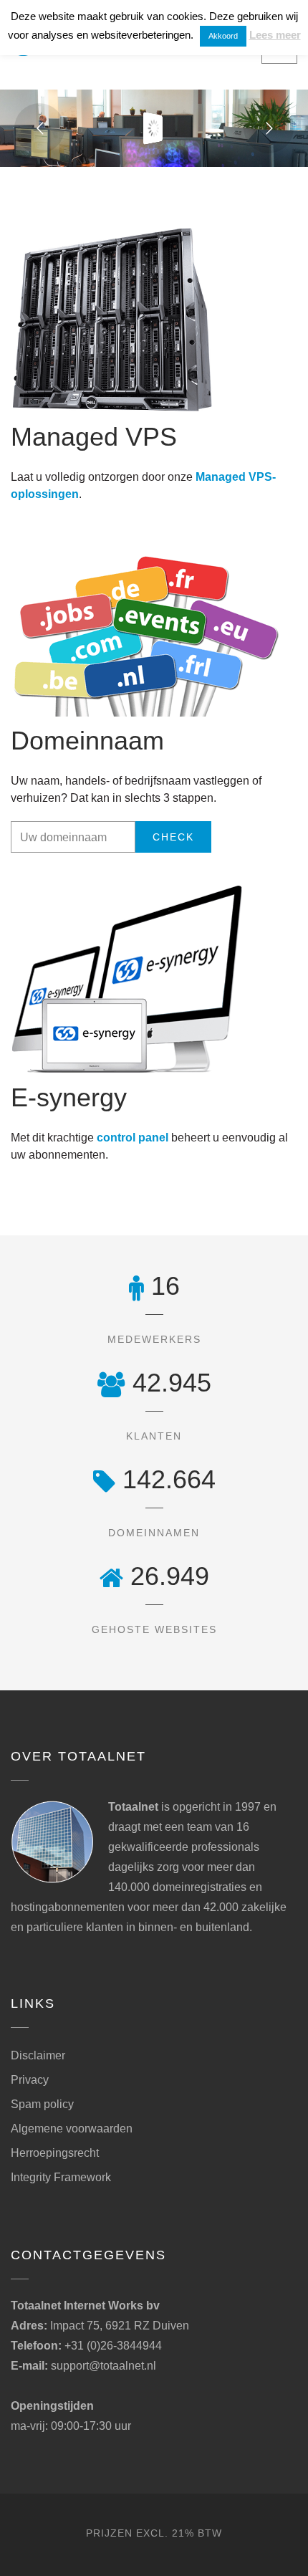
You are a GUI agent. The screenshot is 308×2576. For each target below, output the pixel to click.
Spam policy (42, 2104)
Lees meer (275, 35)
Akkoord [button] (223, 36)
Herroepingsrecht (55, 2153)
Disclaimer (38, 2055)
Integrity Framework (61, 2177)
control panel (133, 1138)
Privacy (30, 2080)
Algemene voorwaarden (72, 2129)
